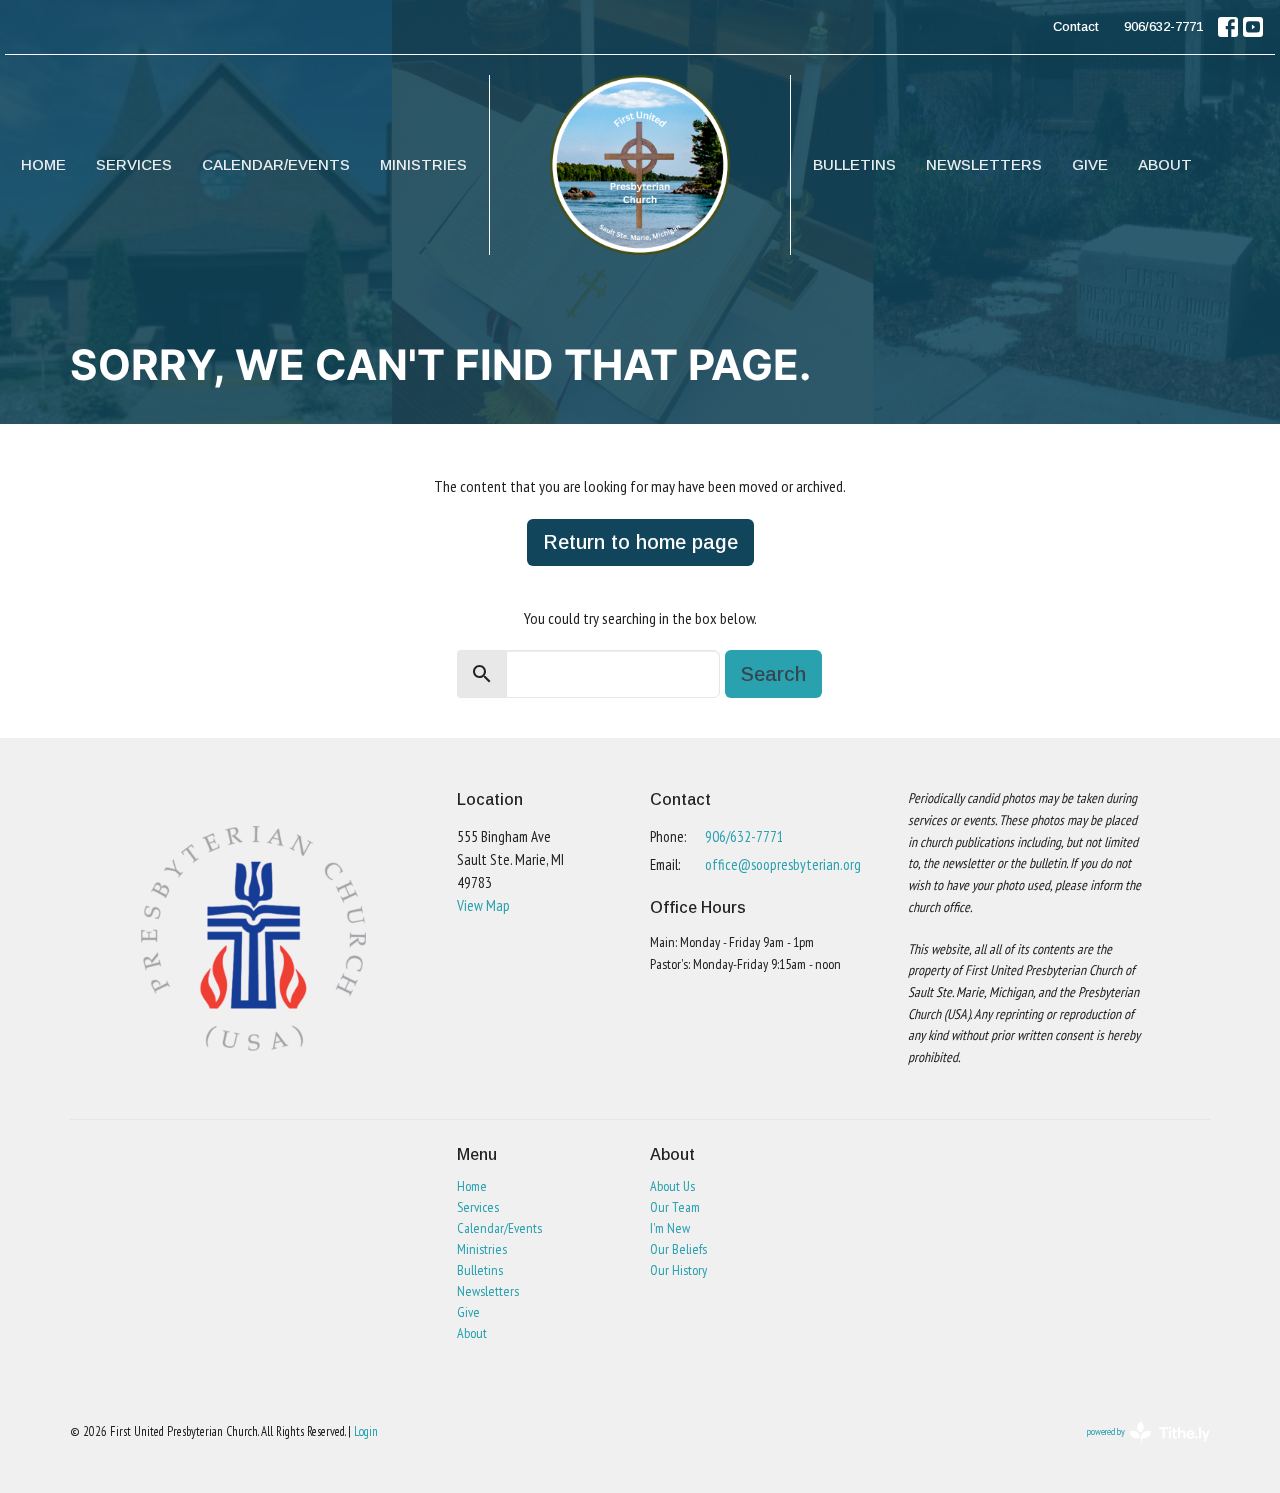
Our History (678, 1270)
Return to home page (640, 542)
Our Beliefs (678, 1249)
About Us (672, 1186)
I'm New (670, 1228)
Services (134, 164)
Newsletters (984, 164)
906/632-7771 (1163, 26)
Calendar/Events (276, 164)
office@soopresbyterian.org (783, 864)
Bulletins (854, 164)
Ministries (423, 164)
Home (43, 164)
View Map (483, 905)
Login (366, 1431)
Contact (1076, 26)
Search (773, 674)
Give (1090, 164)
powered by (1135, 1448)
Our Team (675, 1207)
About (1165, 164)
